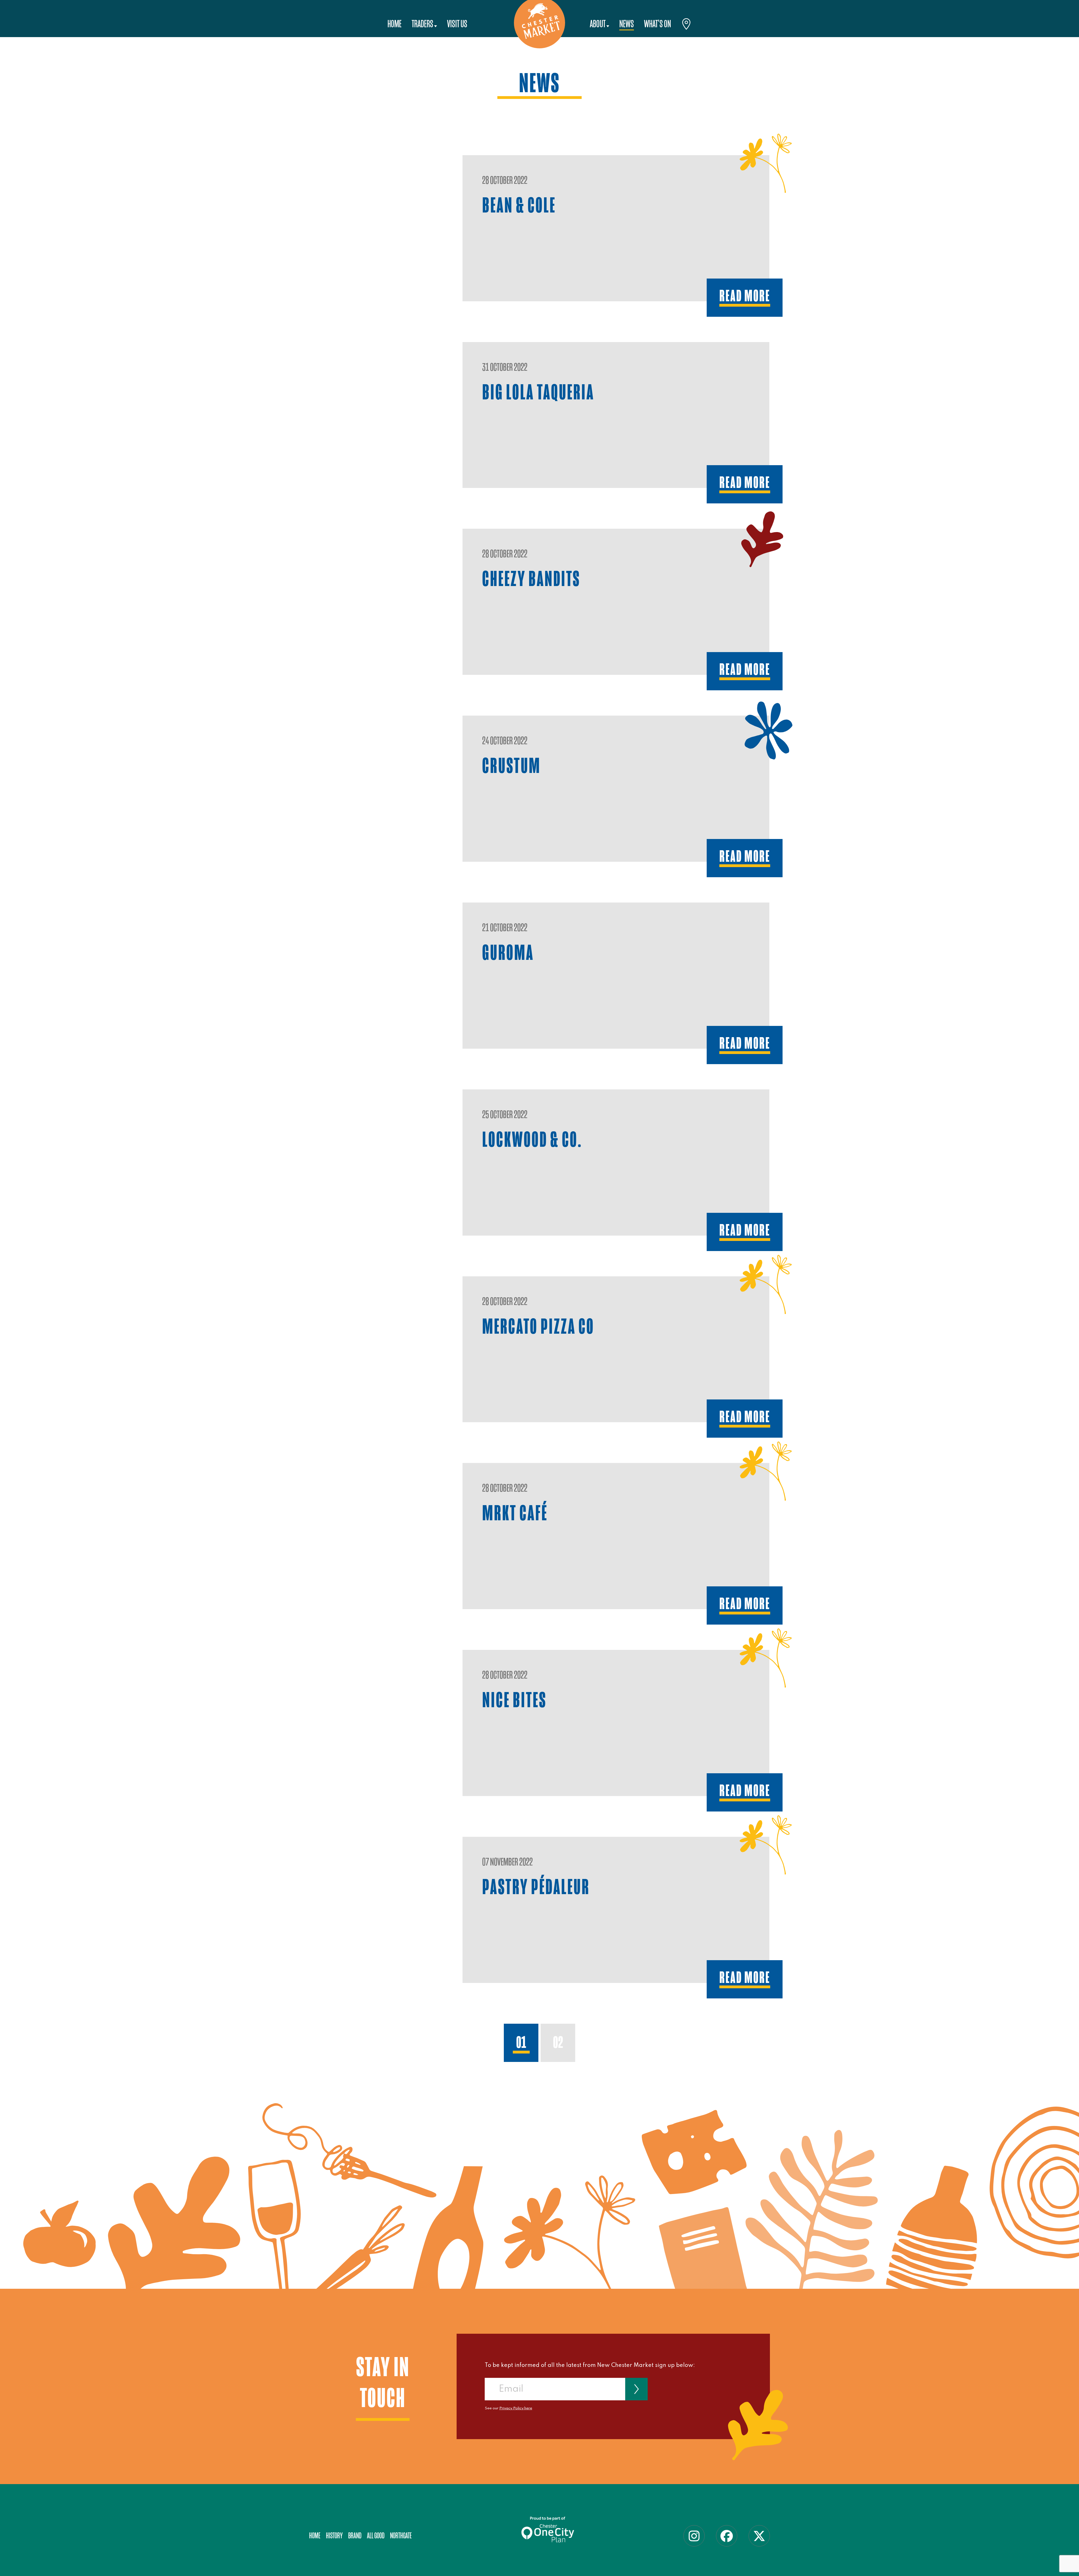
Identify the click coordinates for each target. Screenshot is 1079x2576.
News (627, 24)
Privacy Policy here (516, 2408)
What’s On (658, 24)
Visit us (457, 24)
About (598, 24)
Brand (355, 2536)
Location (686, 25)
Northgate (401, 2536)
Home (395, 24)
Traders (422, 24)
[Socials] (694, 2536)
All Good (376, 2536)
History (334, 2536)
